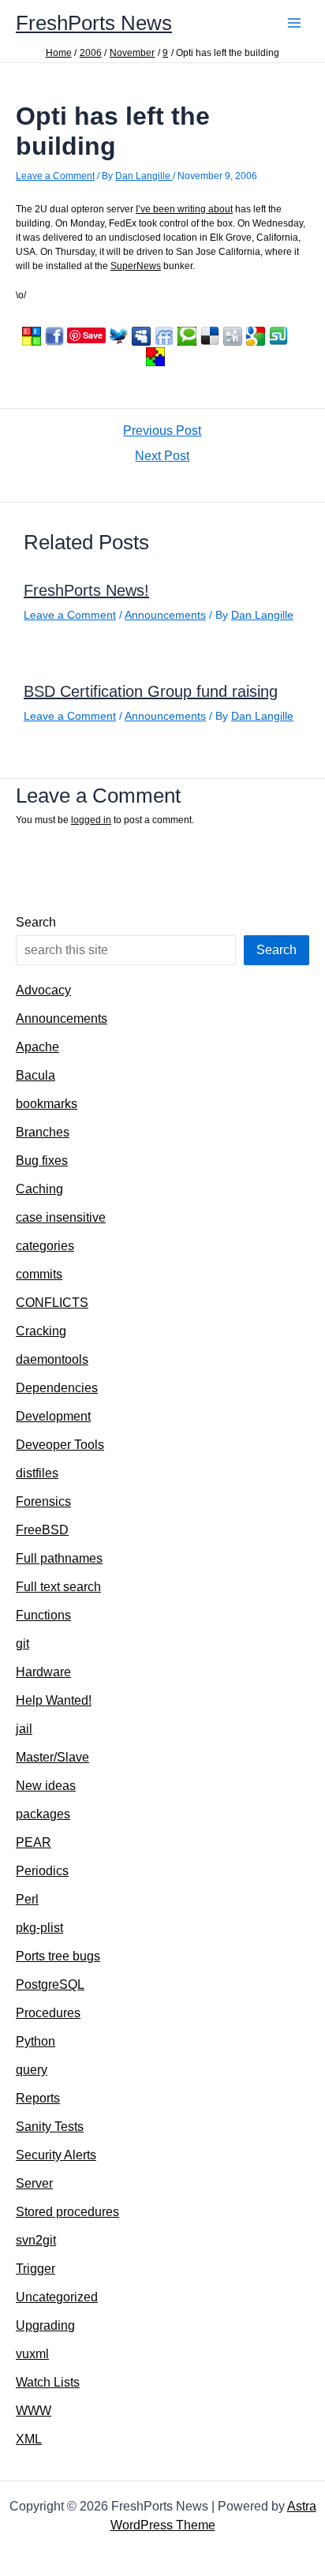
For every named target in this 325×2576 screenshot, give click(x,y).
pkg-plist (39, 1928)
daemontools (52, 1359)
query (32, 2070)
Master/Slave (52, 1757)
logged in (91, 820)
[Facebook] (54, 335)
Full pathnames (59, 1558)
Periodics (42, 1871)
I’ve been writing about (184, 209)
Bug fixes (42, 1161)
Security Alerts (56, 2155)
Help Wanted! (54, 1700)
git (22, 1644)
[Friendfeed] (164, 335)
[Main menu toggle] (294, 23)
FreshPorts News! (86, 590)
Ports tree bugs (58, 1956)
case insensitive (61, 1217)
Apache (37, 1047)
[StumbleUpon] (278, 335)
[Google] (256, 335)
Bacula (35, 1075)
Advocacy (43, 990)
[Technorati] (187, 335)
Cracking (41, 1331)
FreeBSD (42, 1530)
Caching (39, 1189)
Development (53, 1416)
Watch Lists (48, 2382)
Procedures (48, 2013)
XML (29, 2439)
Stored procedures (67, 2212)
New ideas (46, 1786)
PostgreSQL (50, 1984)
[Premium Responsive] (155, 356)
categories (45, 1246)
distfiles (37, 1473)
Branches (43, 1132)
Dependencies (57, 1388)
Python (35, 2041)
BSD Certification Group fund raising (151, 691)
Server (34, 2183)
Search (36, 922)
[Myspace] (141, 335)
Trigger (35, 2269)
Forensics (43, 1501)
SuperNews (136, 266)
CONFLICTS (52, 1303)
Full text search (58, 1587)
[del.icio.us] (210, 335)
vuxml (32, 2354)
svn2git (36, 2240)
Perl (27, 1899)
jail (24, 1729)
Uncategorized (57, 2297)
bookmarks (47, 1104)
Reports (38, 2098)
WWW (34, 2411)
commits (39, 1274)
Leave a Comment (55, 176)
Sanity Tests (50, 2127)
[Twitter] (118, 335)
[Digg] (233, 335)
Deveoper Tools (60, 1445)
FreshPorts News (94, 23)
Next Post (162, 456)
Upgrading (45, 2325)
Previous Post (162, 431)
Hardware (43, 1672)
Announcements (165, 615)
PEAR (34, 1842)
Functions (43, 1615)
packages (43, 1814)
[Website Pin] (32, 335)
